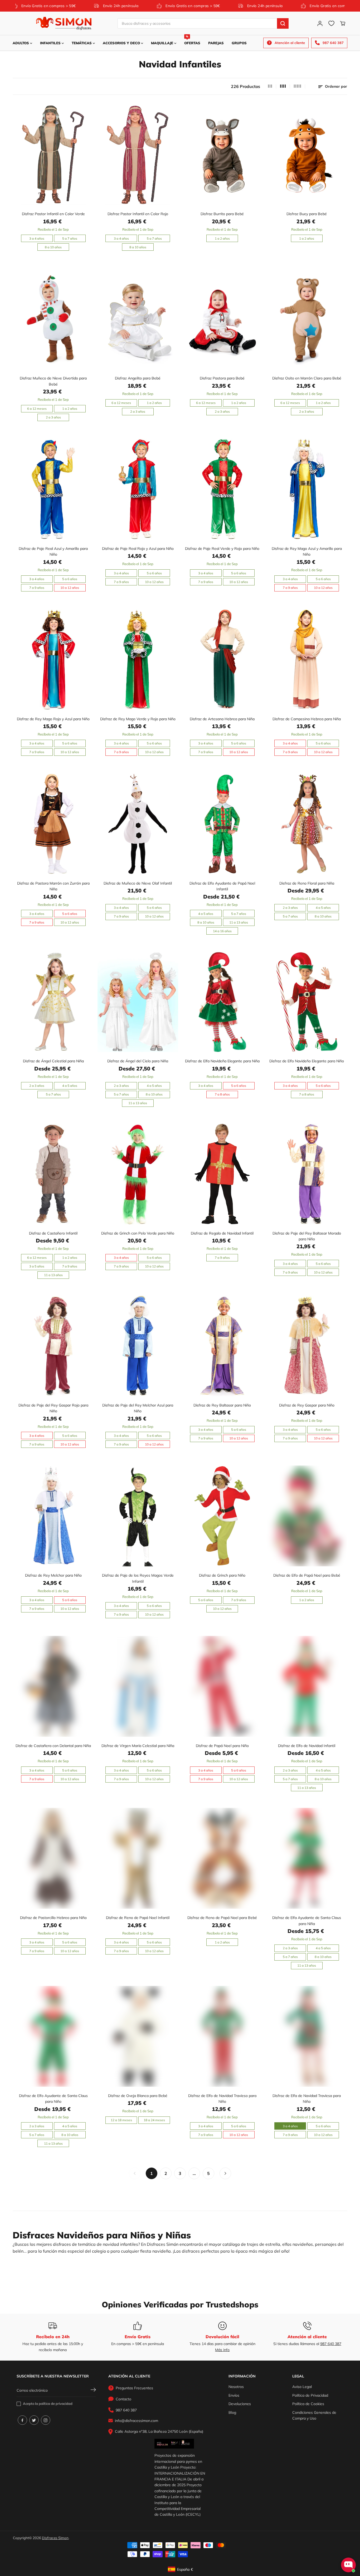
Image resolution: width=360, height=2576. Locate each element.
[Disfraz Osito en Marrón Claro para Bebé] (307, 319)
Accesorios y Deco (122, 43)
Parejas (216, 43)
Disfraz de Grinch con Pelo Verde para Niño (138, 1233)
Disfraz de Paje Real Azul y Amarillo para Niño (53, 551)
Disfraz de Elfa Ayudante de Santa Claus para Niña (307, 1921)
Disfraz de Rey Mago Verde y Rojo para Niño (138, 719)
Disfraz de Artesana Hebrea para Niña (222, 719)
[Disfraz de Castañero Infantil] (53, 1174)
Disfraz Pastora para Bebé (222, 378)
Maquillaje (163, 43)
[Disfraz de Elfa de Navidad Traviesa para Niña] (307, 2036)
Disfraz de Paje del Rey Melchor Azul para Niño (138, 1408)
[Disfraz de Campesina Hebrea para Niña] (307, 660)
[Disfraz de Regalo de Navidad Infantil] (222, 1174)
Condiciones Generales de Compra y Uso (314, 2415)
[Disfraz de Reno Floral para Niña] (307, 824)
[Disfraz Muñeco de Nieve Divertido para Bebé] (53, 319)
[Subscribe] (93, 2390)
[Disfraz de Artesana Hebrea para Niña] (222, 660)
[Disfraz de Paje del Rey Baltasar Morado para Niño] (307, 1174)
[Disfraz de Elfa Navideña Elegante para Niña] (222, 1002)
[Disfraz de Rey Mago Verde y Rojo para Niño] (138, 660)
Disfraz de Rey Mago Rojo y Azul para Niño (53, 719)
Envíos (234, 2395)
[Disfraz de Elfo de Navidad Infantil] (307, 1686)
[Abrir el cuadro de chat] (348, 2565)
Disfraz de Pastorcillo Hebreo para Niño (53, 1918)
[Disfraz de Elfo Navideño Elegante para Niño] (307, 1002)
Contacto (123, 2399)
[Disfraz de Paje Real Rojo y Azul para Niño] (138, 489)
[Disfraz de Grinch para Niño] (222, 1516)
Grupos (239, 43)
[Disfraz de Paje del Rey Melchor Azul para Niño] (138, 1346)
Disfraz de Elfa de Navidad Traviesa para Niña (307, 2099)
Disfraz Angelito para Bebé (138, 378)
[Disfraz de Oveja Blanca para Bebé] (138, 2036)
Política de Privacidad (310, 2395)
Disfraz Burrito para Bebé (222, 214)
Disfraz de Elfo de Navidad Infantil (307, 1746)
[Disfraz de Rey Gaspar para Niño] (307, 1346)
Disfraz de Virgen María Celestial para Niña (138, 1746)
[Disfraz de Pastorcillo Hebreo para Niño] (53, 1858)
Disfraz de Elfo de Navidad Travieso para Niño (222, 2099)
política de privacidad (56, 2404)
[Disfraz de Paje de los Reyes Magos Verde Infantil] (138, 1516)
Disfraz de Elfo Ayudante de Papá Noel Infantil (222, 886)
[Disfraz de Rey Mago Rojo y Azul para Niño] (53, 660)
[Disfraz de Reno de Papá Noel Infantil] (138, 1858)
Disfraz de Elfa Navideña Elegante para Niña (222, 1061)
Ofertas (192, 40)
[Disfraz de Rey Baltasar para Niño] (222, 1346)
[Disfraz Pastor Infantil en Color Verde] (53, 154)
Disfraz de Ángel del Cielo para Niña (138, 1061)
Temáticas (82, 43)
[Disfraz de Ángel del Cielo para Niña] (138, 1002)
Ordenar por (335, 86)
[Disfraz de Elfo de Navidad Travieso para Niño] (222, 2036)
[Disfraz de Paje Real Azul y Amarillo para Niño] (53, 489)
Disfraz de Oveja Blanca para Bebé (138, 2096)
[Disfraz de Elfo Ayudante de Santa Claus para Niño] (53, 2036)
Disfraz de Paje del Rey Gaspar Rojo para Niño (53, 1408)
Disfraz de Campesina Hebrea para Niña (307, 719)
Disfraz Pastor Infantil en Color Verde (53, 214)
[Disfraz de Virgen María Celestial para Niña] (138, 1686)
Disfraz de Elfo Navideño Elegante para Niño (307, 1061)
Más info (222, 2350)
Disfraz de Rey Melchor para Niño (53, 1575)
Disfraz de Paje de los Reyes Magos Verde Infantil (138, 1578)
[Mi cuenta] (320, 23)
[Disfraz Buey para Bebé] (307, 154)
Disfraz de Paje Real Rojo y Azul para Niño (138, 549)
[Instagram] (46, 2420)
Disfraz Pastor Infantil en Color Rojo (138, 214)
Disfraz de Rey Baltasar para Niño (222, 1405)
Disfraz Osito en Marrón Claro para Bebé (307, 378)
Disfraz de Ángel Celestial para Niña (53, 1061)
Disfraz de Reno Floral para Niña (307, 883)
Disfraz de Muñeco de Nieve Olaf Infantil (138, 883)
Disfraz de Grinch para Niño (222, 1575)
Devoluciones (240, 2404)
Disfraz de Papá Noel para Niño (222, 1746)
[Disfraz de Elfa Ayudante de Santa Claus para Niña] (307, 1858)
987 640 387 (331, 2344)
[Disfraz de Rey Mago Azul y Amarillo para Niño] (307, 489)
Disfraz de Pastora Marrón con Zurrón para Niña (53, 886)
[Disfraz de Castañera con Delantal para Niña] (53, 1686)
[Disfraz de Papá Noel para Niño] (222, 1686)
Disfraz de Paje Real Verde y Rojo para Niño (222, 549)
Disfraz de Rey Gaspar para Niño (307, 1405)
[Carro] (343, 23)
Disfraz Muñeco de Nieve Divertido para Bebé (53, 381)
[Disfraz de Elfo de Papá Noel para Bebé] (307, 1516)
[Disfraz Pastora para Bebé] (222, 319)
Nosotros (236, 2387)
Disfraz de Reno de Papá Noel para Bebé (222, 1918)
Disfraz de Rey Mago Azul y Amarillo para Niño (307, 551)
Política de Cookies (308, 2404)
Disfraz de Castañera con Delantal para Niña (53, 1746)
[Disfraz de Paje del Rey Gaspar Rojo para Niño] (53, 1346)
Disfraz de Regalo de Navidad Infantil (222, 1233)
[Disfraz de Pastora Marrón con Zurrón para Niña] (53, 824)
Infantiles (51, 43)
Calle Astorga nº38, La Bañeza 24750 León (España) (159, 2431)
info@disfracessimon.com (137, 2421)
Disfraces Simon (55, 2538)
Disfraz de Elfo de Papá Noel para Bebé (307, 1575)
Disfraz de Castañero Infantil (53, 1233)
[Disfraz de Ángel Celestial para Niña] (53, 1002)
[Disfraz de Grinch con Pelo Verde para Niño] (138, 1174)
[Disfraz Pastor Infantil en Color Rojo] (138, 154)
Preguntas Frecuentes (134, 2388)
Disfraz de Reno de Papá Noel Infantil (138, 1918)
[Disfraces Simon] (64, 23)
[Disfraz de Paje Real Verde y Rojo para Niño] (222, 489)
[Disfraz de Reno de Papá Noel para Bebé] (222, 1858)
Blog (232, 2412)
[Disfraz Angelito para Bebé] (138, 319)
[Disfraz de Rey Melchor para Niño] (53, 1516)
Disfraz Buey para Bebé (307, 214)
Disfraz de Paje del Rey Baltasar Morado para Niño (307, 1236)
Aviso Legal (302, 2387)
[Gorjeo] (34, 2420)
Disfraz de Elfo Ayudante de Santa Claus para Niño (53, 2099)
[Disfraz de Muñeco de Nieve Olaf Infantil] (138, 824)
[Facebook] (22, 2420)
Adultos (21, 43)
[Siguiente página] (225, 2173)
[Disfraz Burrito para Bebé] (222, 154)
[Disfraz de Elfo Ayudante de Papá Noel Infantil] (222, 824)
